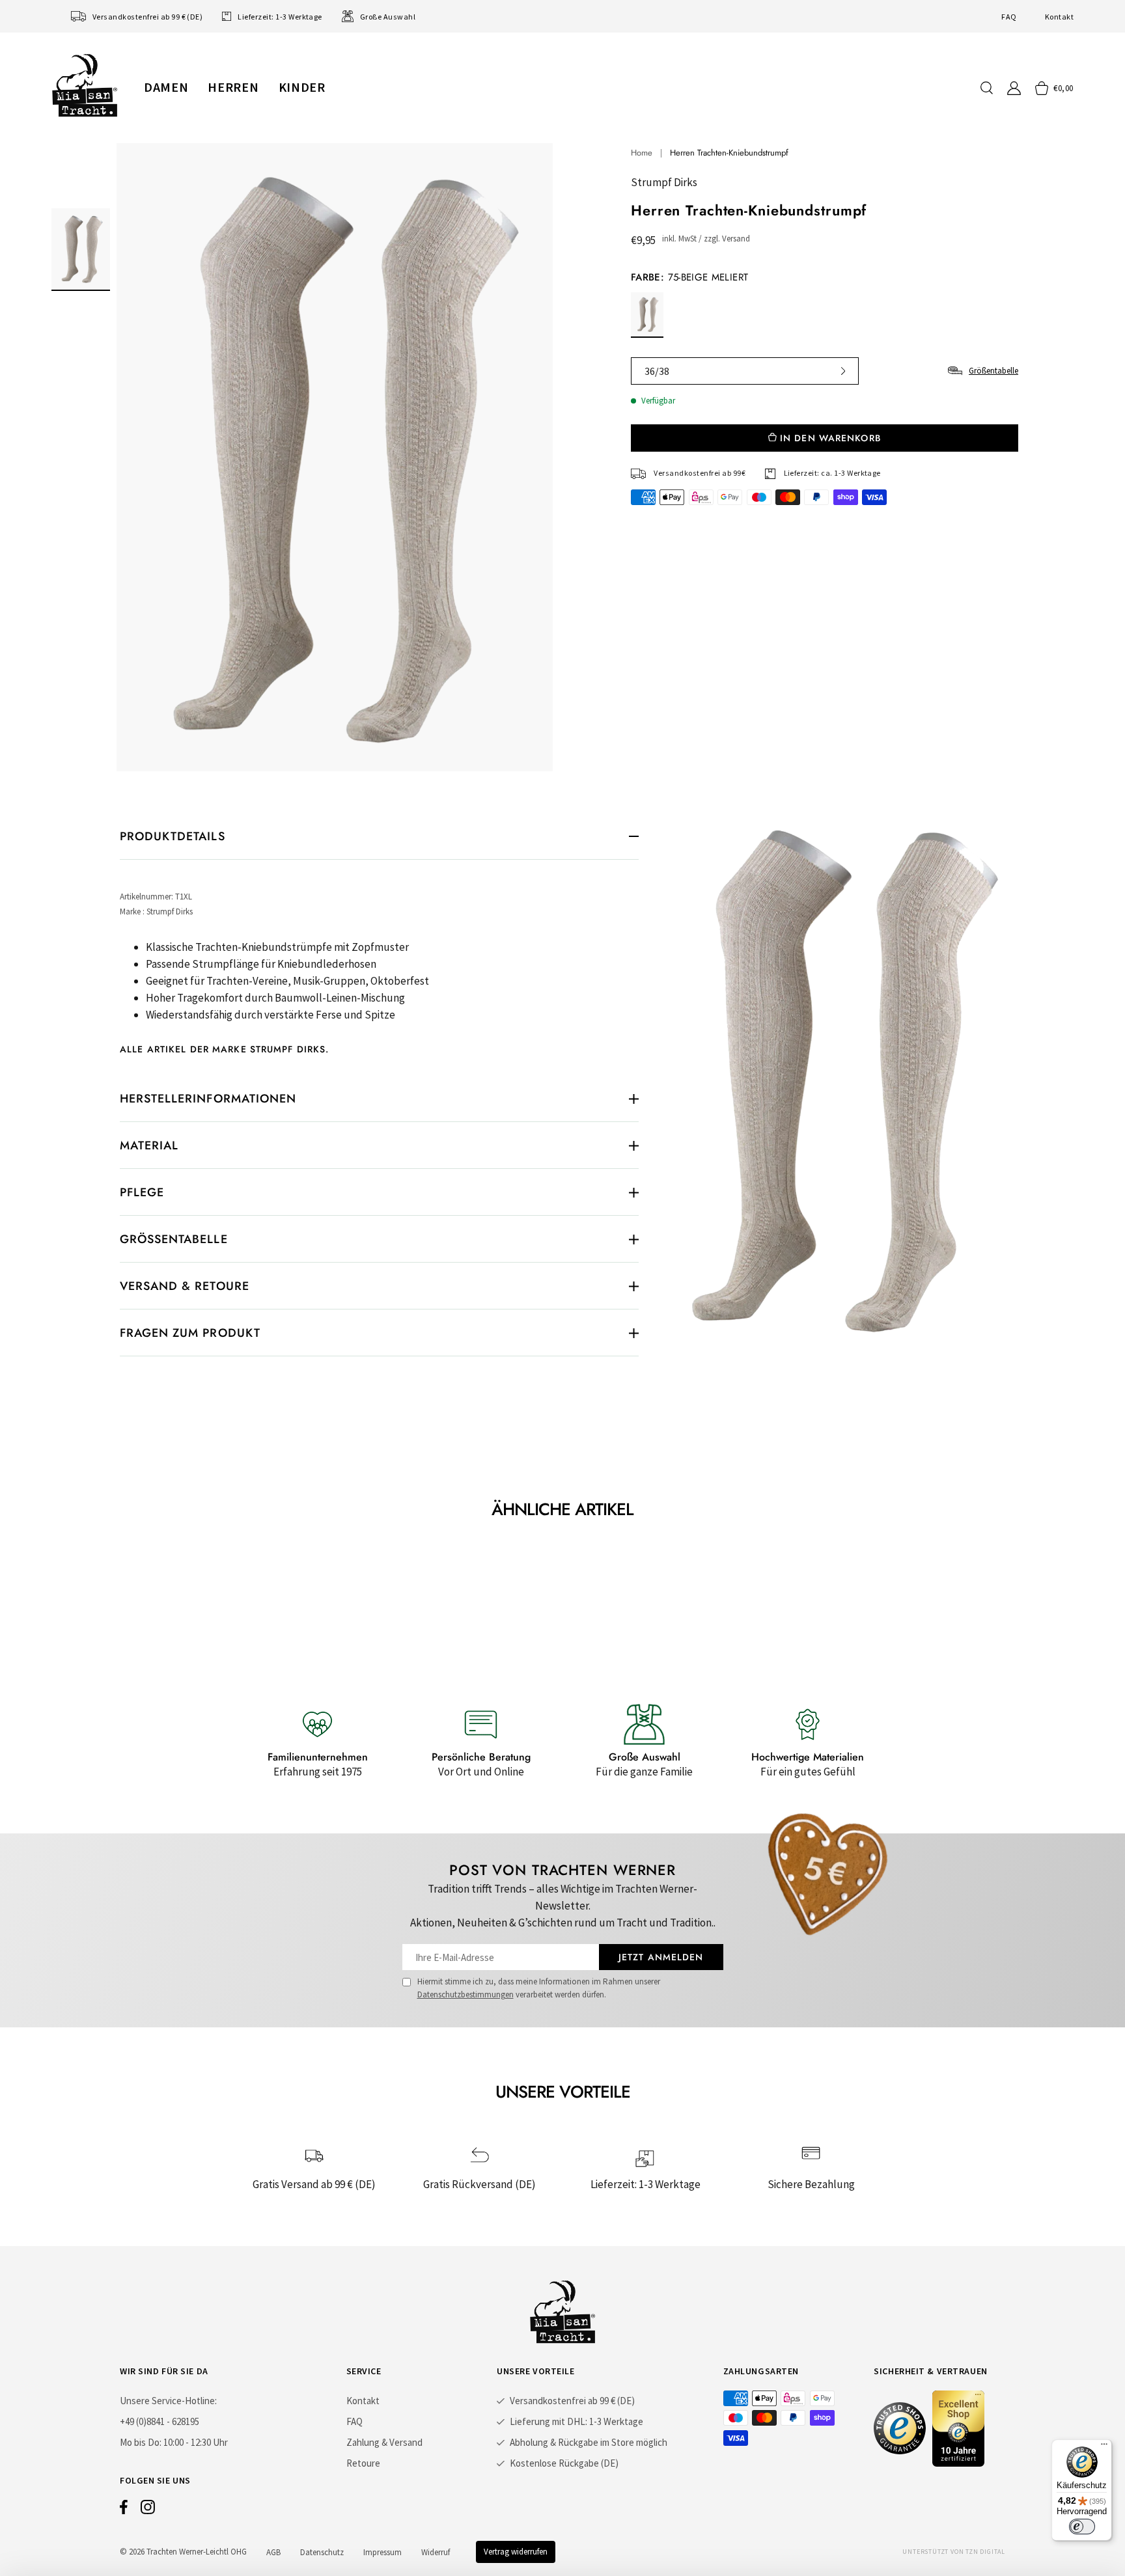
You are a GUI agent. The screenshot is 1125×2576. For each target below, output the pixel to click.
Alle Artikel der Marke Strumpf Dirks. (224, 1049)
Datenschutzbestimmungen (465, 1994)
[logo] (85, 85)
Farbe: (689, 277)
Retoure (363, 2463)
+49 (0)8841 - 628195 (160, 2421)
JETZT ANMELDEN (661, 1957)
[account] (1014, 88)
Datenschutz (322, 2552)
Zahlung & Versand (384, 2442)
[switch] (1082, 2527)
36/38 (657, 371)
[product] (335, 457)
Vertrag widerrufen (516, 2552)
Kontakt (1059, 17)
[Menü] (1104, 2447)
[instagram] (148, 2510)
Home (642, 153)
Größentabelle (993, 371)
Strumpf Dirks (664, 182)
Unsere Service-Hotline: (168, 2401)
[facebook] (124, 2510)
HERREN (233, 87)
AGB (273, 2552)
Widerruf (436, 2552)
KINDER (302, 87)
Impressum (382, 2552)
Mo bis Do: (141, 2442)
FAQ (1009, 17)
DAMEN (166, 87)
